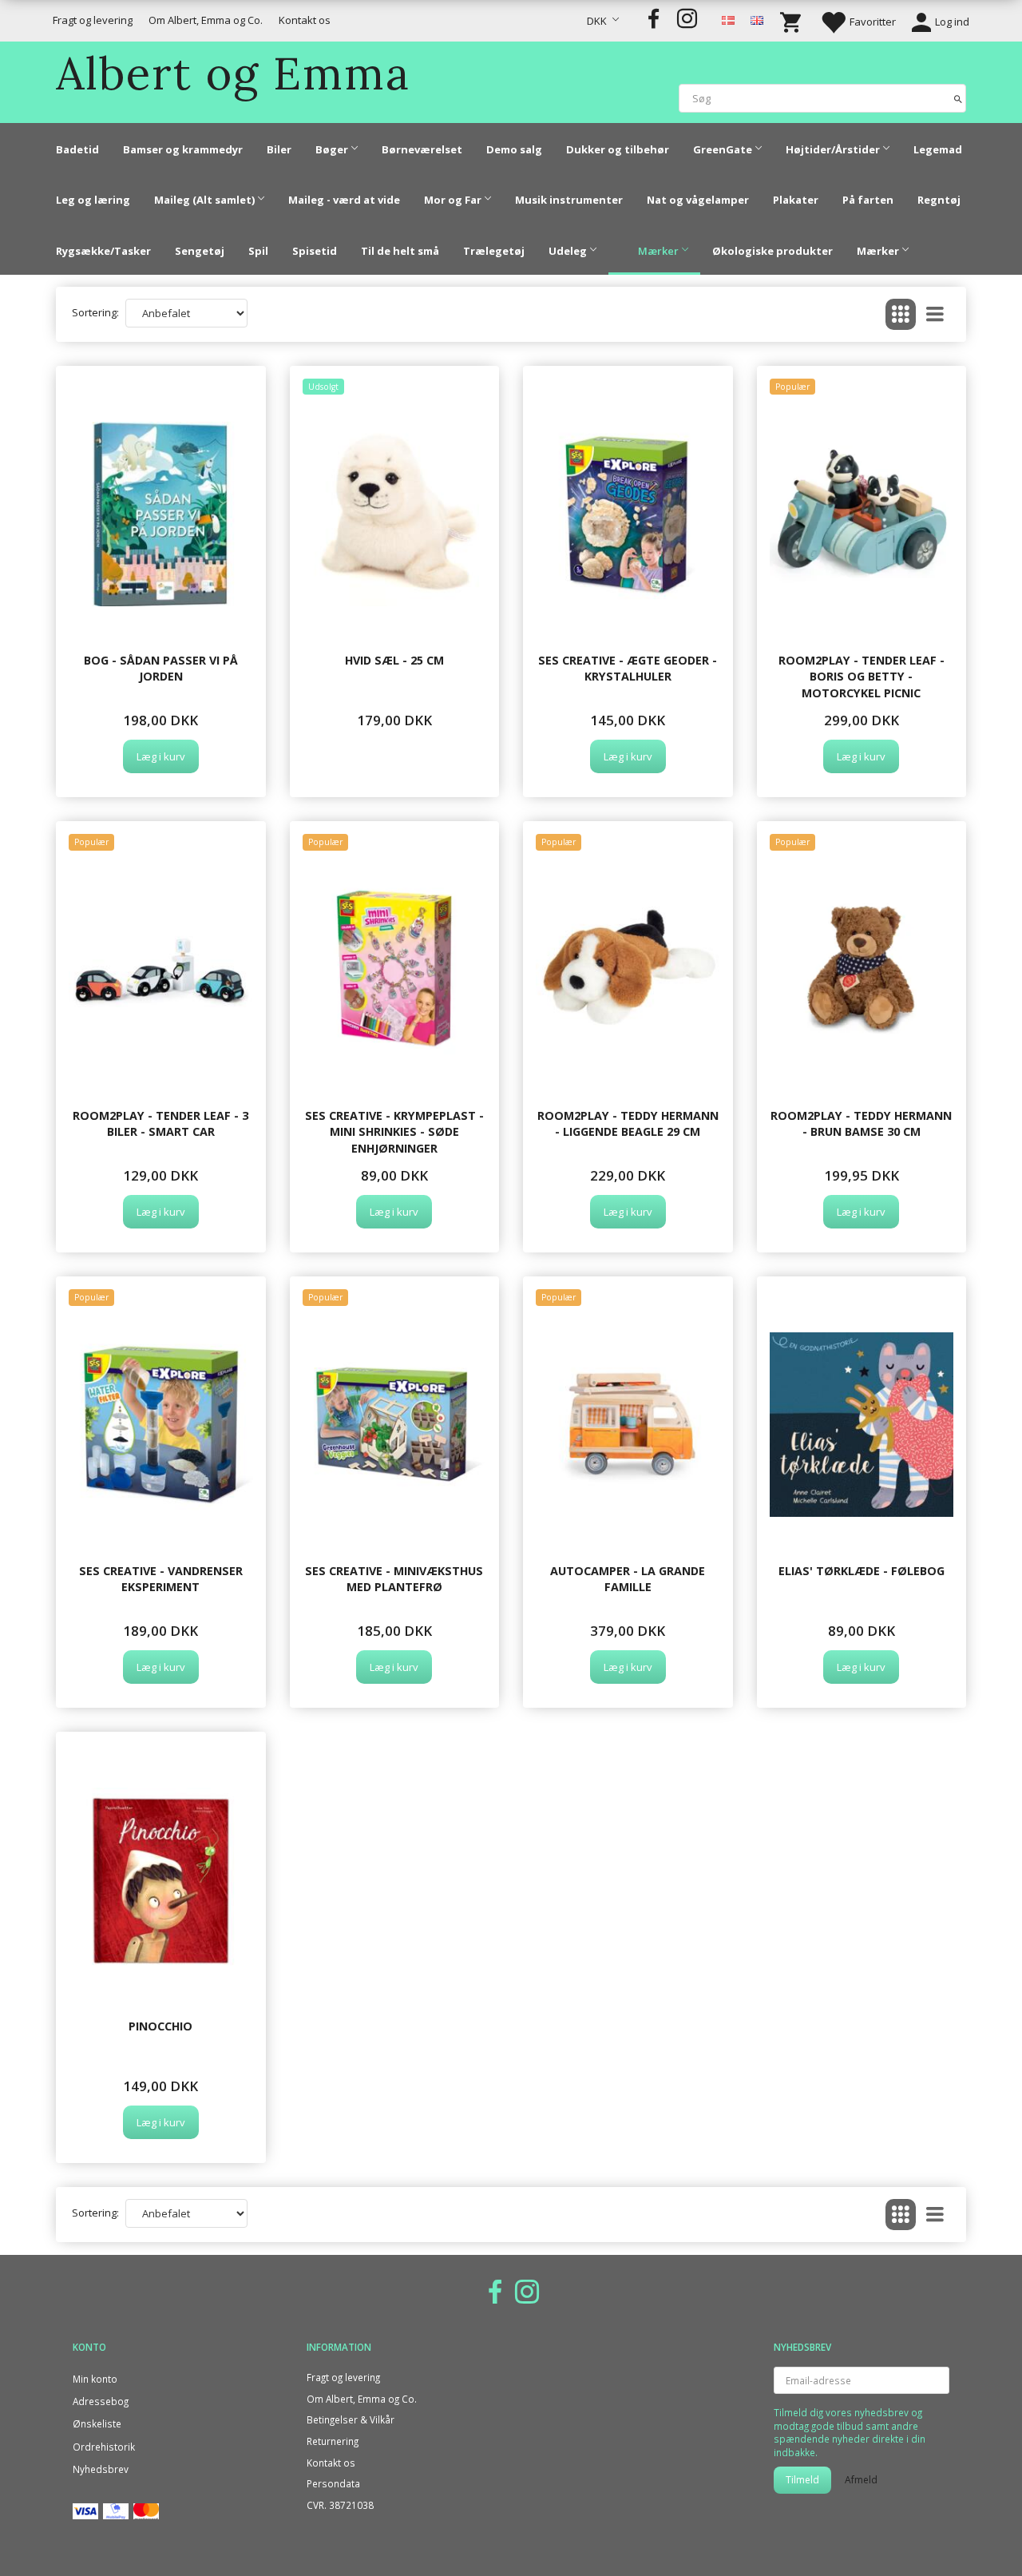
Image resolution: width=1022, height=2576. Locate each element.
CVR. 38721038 (340, 2505)
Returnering (333, 2441)
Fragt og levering (93, 20)
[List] (935, 314)
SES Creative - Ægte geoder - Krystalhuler (628, 668)
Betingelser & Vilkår (351, 2419)
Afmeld (861, 2480)
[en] (757, 19)
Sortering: (95, 312)
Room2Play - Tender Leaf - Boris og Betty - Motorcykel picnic (862, 677)
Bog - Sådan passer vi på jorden (161, 668)
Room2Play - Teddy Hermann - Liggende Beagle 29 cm (628, 1123)
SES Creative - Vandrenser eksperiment (161, 1579)
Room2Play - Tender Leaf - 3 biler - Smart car (160, 1123)
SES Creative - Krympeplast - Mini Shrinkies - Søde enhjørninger (394, 1132)
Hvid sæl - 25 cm (394, 660)
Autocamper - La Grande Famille (628, 1579)
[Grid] (901, 314)
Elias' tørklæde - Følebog (862, 1571)
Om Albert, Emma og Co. (206, 20)
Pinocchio (160, 2026)
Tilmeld (802, 2480)
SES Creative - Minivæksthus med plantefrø (394, 1579)
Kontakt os (305, 20)
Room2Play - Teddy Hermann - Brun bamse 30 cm (861, 1123)
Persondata (333, 2483)
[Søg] (958, 98)
